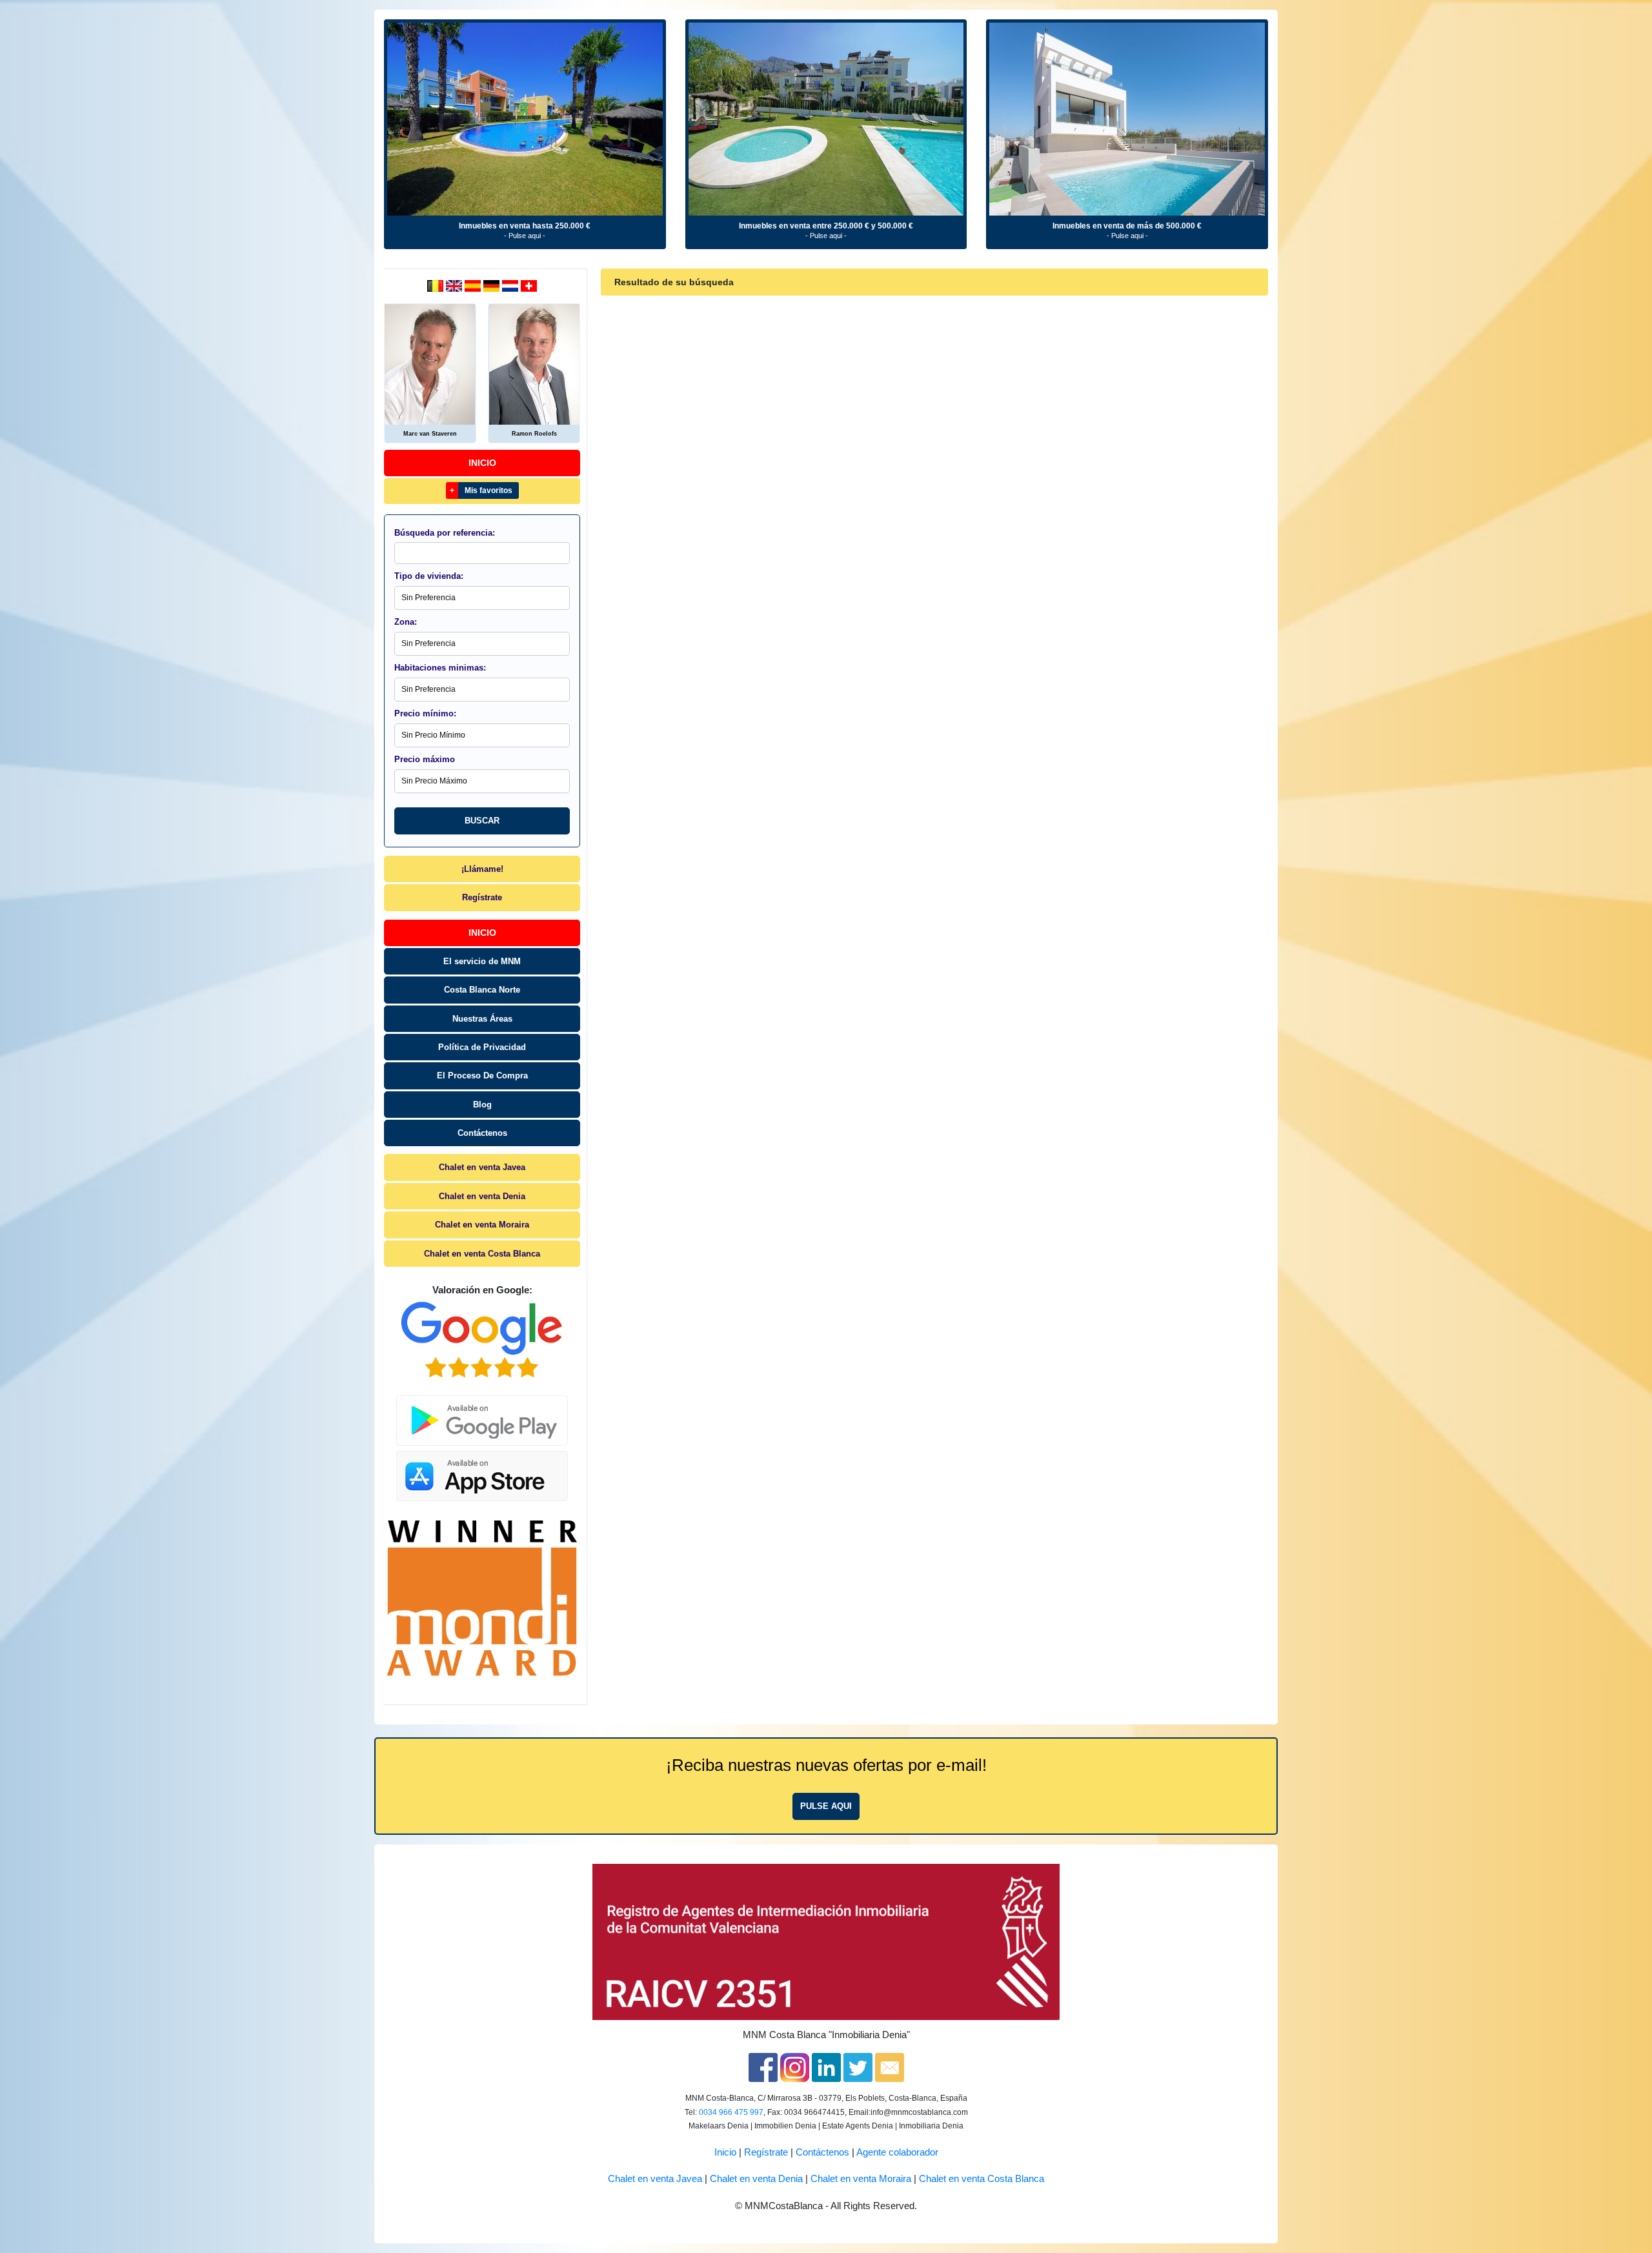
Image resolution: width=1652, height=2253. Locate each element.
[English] (455, 285)
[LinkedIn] (826, 2066)
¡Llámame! (482, 869)
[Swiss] (529, 285)
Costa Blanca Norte (482, 990)
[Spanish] (474, 285)
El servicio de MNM (482, 961)
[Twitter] (858, 2066)
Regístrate (482, 897)
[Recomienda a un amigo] (890, 2066)
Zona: (406, 622)
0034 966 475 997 (731, 2112)
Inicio (482, 463)
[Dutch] (437, 285)
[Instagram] (795, 2066)
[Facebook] (763, 2066)
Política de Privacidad (482, 1047)
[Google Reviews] (482, 1340)
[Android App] (482, 1413)
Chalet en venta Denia (482, 1196)
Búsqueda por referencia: (445, 533)
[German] (493, 285)
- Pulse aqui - (525, 236)
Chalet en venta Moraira (482, 1225)
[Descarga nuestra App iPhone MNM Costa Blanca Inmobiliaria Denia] (482, 1473)
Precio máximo (425, 759)
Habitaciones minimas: (440, 668)
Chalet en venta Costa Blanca (482, 1254)
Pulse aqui (826, 1806)
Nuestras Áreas (482, 1019)
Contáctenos (482, 1133)
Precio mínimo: (425, 713)
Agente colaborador (897, 2152)
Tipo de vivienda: (429, 576)
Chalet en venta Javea (482, 1167)
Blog (482, 1105)
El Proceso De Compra (482, 1076)
